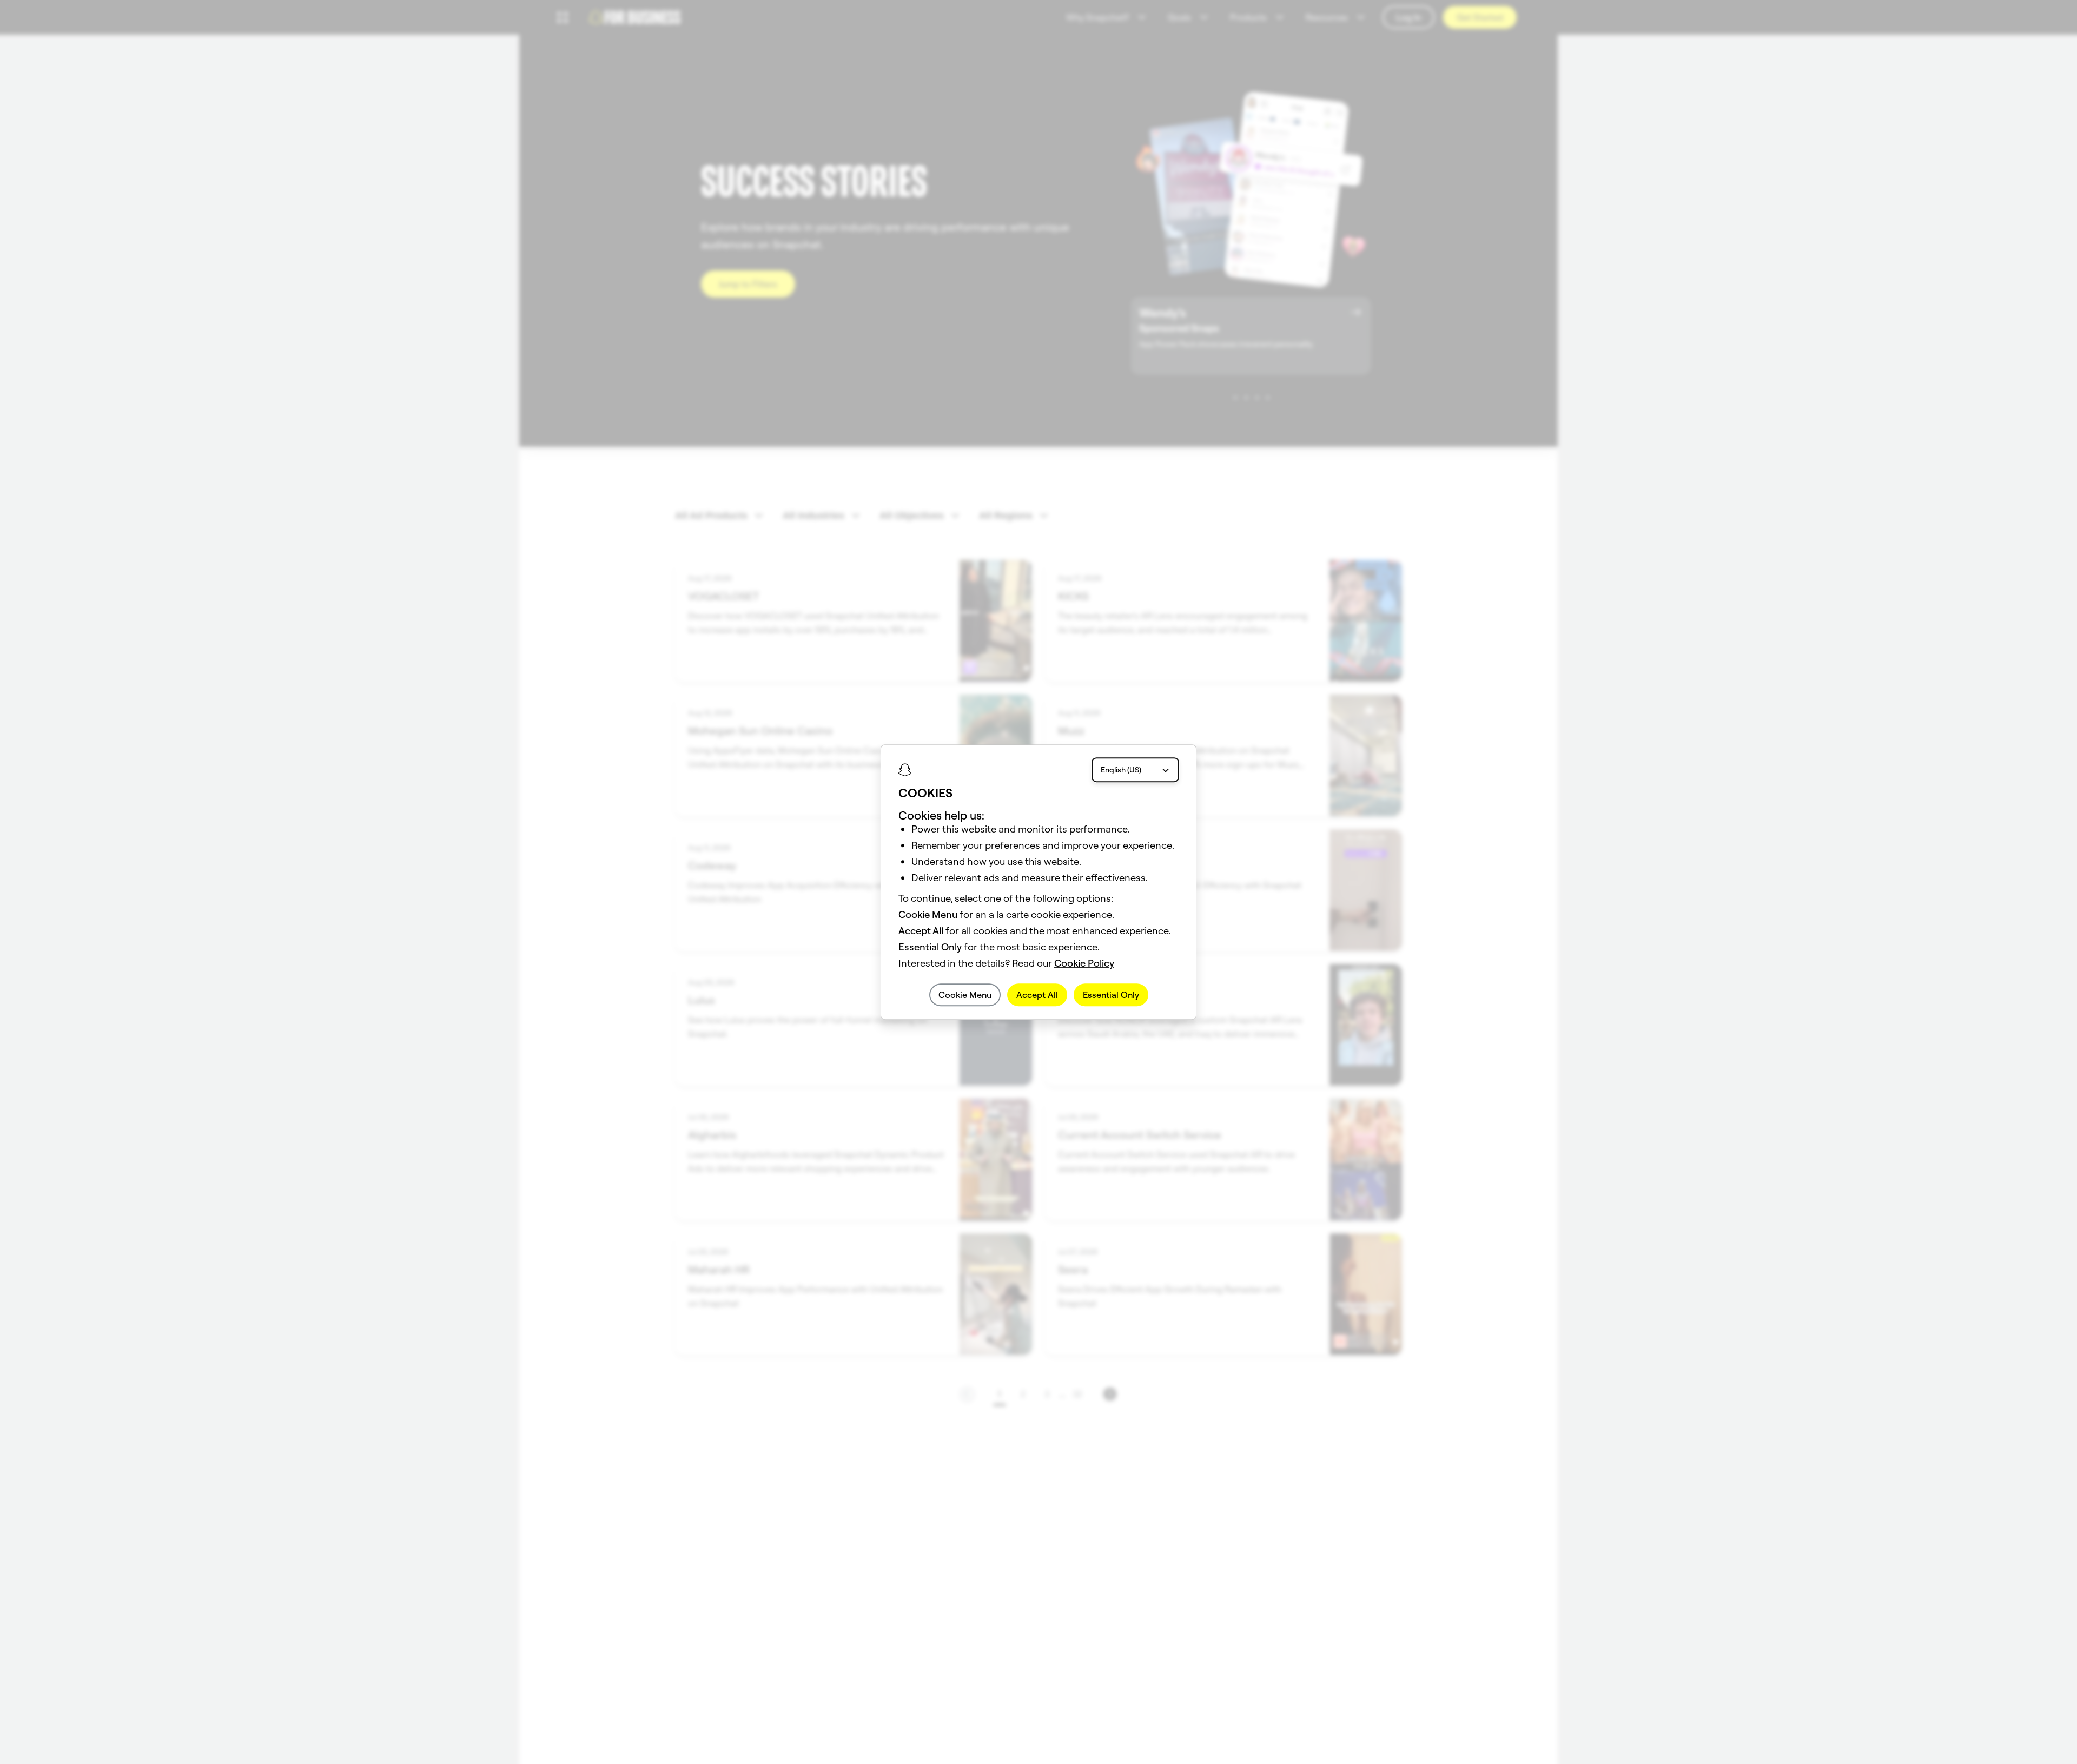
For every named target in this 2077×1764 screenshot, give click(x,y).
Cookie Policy (1084, 963)
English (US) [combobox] (1121, 770)
